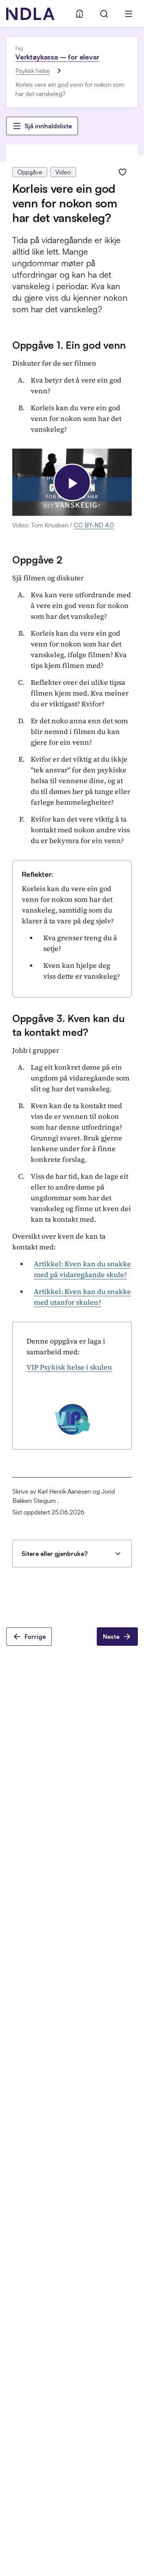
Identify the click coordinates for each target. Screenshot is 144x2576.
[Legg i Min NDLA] (122, 172)
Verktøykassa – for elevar (57, 57)
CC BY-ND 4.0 (94, 525)
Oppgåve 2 (37, 560)
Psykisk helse (33, 71)
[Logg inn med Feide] (79, 14)
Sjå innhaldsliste (48, 126)
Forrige (35, 1637)
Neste (111, 1637)
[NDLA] (30, 14)
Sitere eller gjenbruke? (55, 1554)
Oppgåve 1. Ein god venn (69, 345)
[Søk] (104, 14)
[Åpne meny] (129, 14)
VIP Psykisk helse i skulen (69, 1367)
